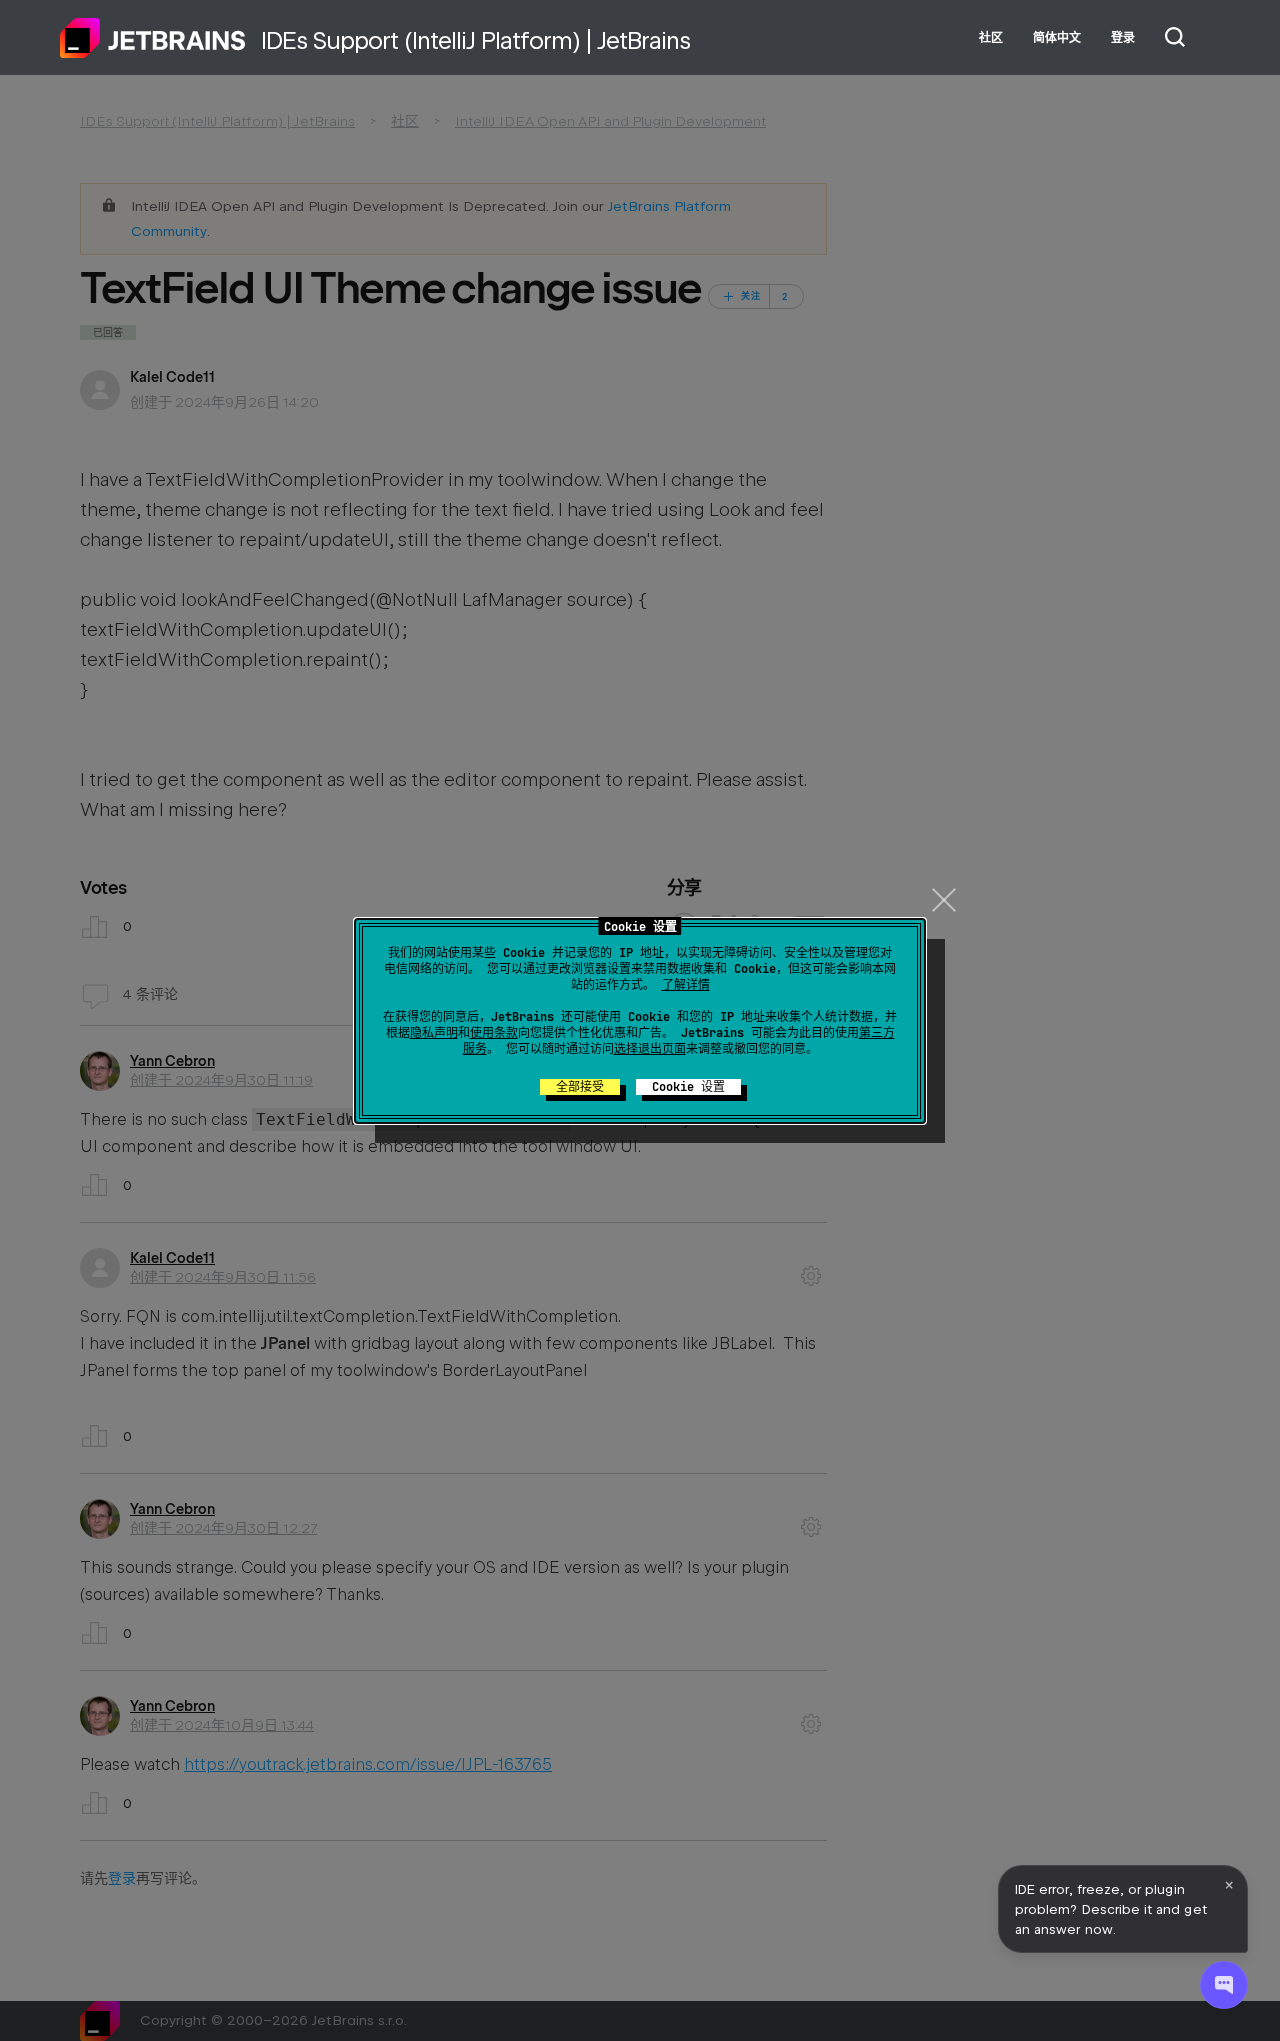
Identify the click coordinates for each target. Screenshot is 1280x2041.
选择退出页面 (650, 1049)
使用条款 (494, 1033)
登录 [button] (1123, 38)
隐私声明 (434, 1033)
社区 (991, 38)
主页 (153, 38)
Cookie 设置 (688, 1087)
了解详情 (686, 985)
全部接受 (580, 1087)
